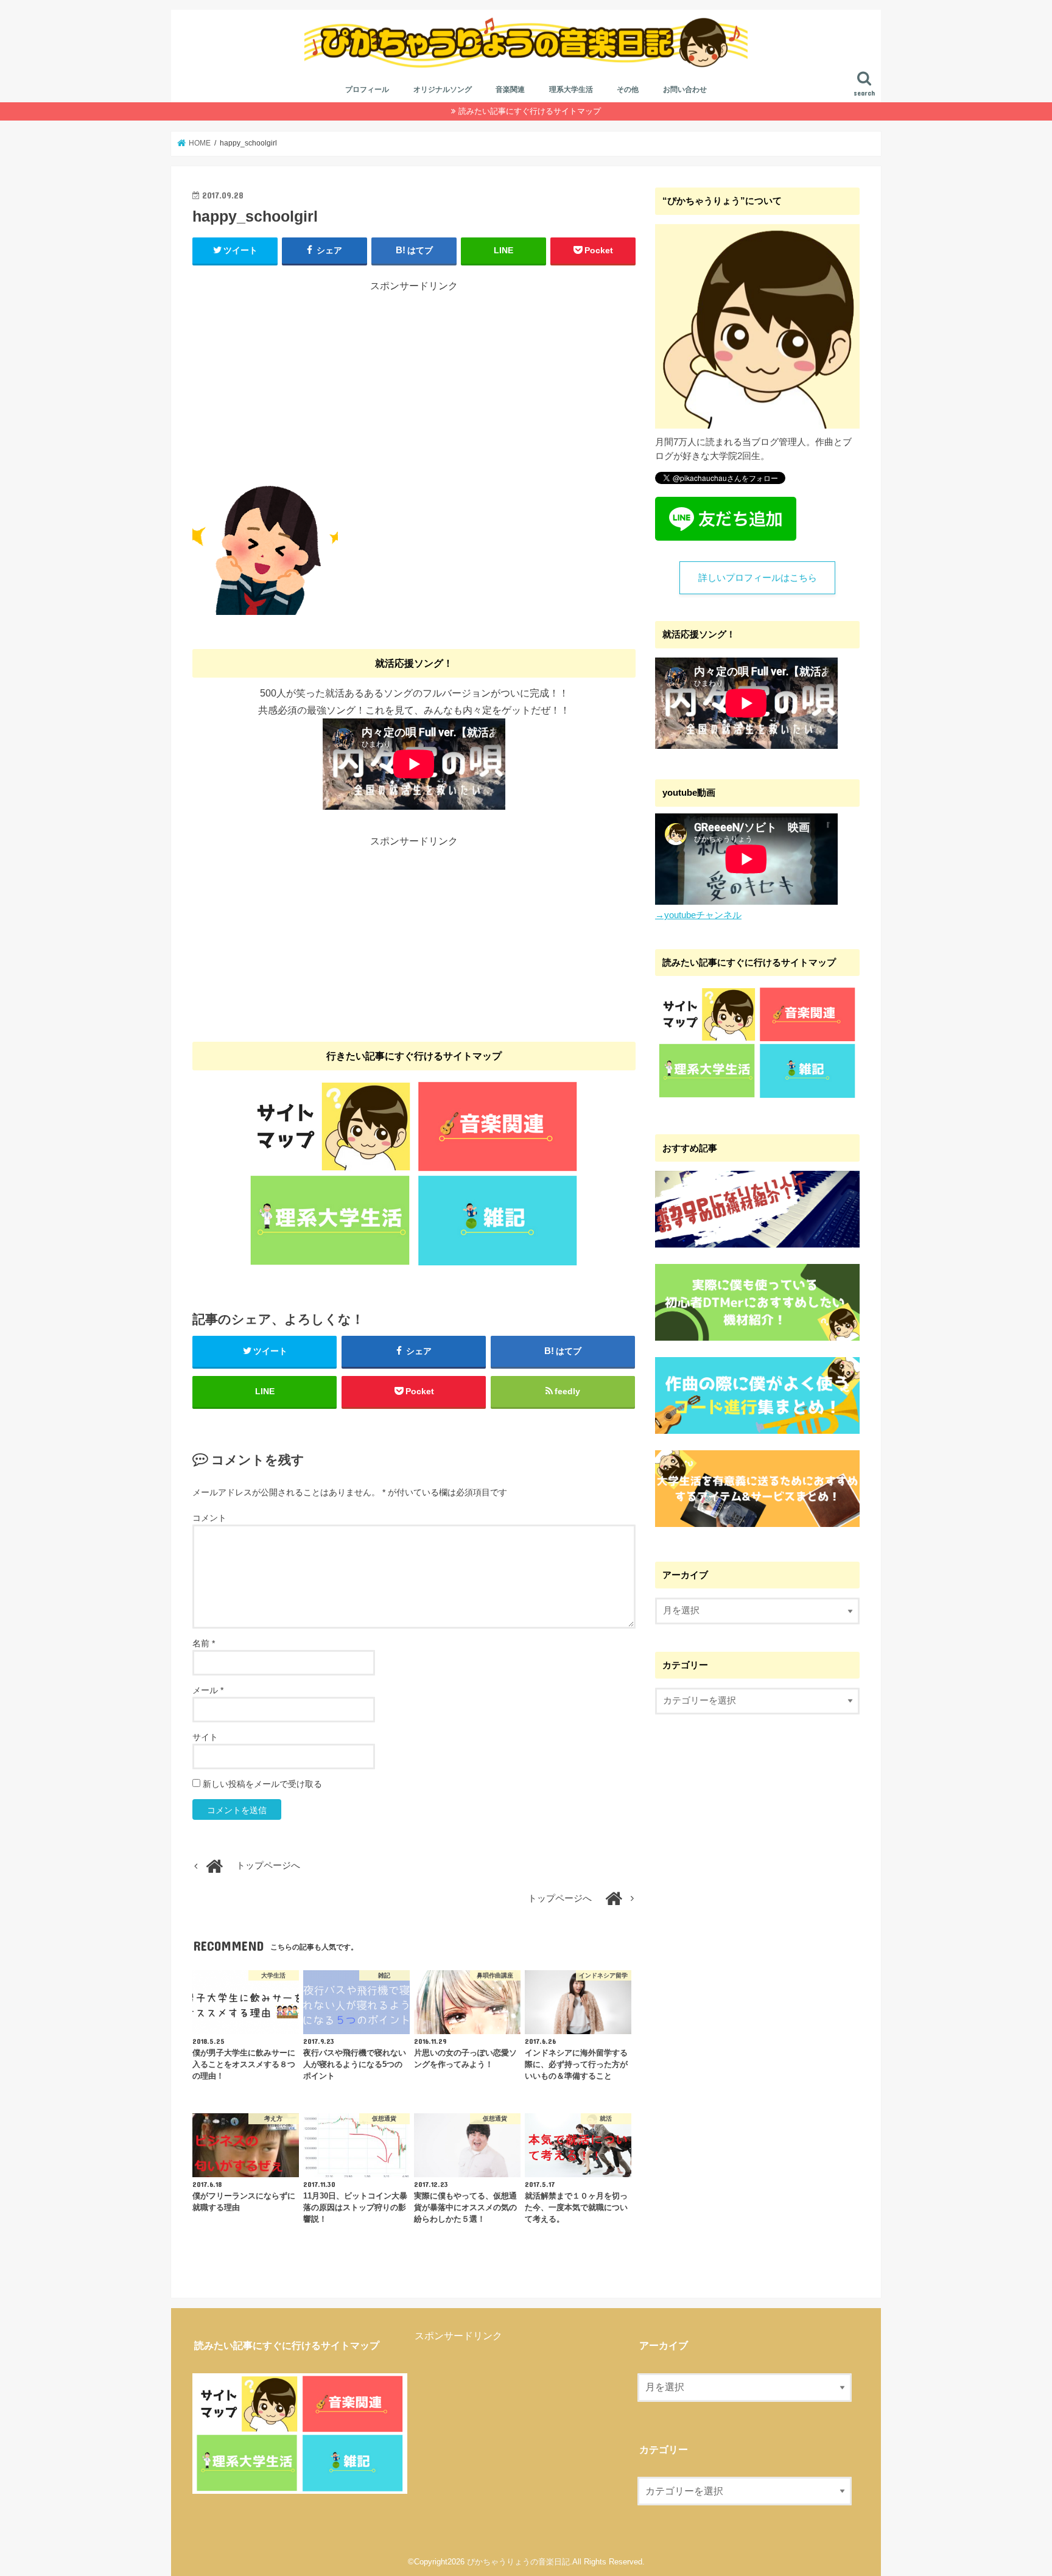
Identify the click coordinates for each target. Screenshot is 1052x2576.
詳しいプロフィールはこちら (758, 578)
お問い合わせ (685, 89)
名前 (204, 1643)
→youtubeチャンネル (698, 915)
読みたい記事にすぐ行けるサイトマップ (530, 111)
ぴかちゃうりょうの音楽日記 (518, 2562)
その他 (628, 89)
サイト (205, 1737)
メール (208, 1690)
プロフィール (367, 89)
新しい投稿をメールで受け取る (262, 1784)
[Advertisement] (414, 378)
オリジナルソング (443, 89)
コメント (209, 1518)
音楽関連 (510, 89)
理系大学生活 (571, 89)
